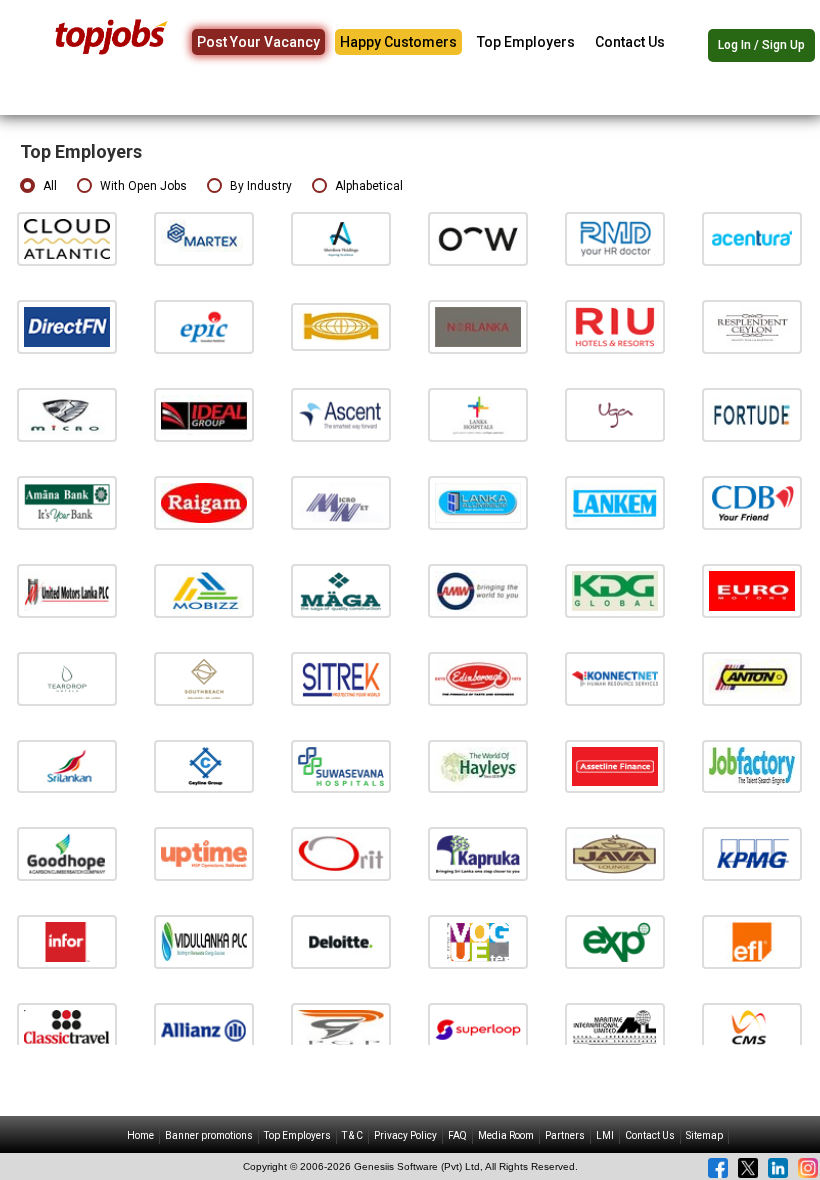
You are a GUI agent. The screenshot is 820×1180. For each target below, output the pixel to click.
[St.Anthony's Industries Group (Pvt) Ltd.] (752, 677)
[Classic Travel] (67, 1029)
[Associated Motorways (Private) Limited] (478, 590)
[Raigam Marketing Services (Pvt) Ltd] (204, 502)
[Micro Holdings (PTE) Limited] (67, 414)
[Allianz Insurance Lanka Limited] (204, 1029)
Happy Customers (398, 42)
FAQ (457, 1135)
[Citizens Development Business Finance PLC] (752, 502)
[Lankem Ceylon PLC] (615, 502)
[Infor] (67, 941)
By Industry (261, 186)
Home (140, 1135)
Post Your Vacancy (258, 42)
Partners (565, 1135)
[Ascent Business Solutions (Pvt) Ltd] (341, 414)
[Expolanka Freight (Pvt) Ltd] (752, 941)
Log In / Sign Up (761, 45)
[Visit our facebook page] (718, 1168)
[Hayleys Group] (478, 765)
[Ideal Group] (204, 414)
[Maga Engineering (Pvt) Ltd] (341, 590)
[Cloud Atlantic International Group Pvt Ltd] (67, 238)
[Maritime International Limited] (615, 1029)
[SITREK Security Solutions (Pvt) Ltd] (341, 677)
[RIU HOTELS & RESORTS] (615, 326)
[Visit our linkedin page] (778, 1168)
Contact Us (630, 42)
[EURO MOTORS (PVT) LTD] (752, 590)
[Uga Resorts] (615, 414)
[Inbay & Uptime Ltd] (204, 853)
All (50, 186)
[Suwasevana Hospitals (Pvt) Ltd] (341, 765)
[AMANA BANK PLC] (67, 502)
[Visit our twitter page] (748, 1168)
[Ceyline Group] (204, 765)
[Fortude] (752, 414)
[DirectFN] (67, 326)
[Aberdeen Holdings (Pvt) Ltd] (341, 238)
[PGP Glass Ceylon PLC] (341, 1029)
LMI (605, 1135)
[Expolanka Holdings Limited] (615, 941)
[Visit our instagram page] (808, 1168)
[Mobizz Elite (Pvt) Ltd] (204, 590)
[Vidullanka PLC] (204, 941)
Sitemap (704, 1135)
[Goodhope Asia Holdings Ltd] (67, 853)
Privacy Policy (405, 1135)
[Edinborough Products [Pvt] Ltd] (478, 677)
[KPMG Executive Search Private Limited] (752, 853)
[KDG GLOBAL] (615, 590)
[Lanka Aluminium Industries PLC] (478, 502)
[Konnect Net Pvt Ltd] (615, 677)
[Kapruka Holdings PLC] (478, 853)
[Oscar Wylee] (478, 238)
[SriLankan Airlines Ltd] (67, 765)
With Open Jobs (143, 186)
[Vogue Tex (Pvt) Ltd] (478, 941)
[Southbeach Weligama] (204, 677)
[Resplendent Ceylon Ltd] (752, 326)
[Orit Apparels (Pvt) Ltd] (341, 853)
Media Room (506, 1135)
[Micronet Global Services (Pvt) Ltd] (341, 502)
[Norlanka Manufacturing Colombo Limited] (478, 326)
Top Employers (526, 42)
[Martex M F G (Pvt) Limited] (204, 238)
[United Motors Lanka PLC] (67, 590)
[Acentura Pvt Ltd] (752, 238)
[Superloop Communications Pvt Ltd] (478, 1029)
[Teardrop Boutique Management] (67, 677)
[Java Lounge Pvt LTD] (615, 853)
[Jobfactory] (752, 765)
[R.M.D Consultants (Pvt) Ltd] (615, 238)
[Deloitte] (341, 941)
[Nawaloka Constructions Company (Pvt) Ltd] (341, 326)
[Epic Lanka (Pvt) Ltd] (204, 326)
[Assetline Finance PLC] (615, 765)
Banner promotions (209, 1135)
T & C (352, 1135)
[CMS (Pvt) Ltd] (752, 1029)
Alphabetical (369, 186)
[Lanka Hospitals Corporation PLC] (478, 414)
